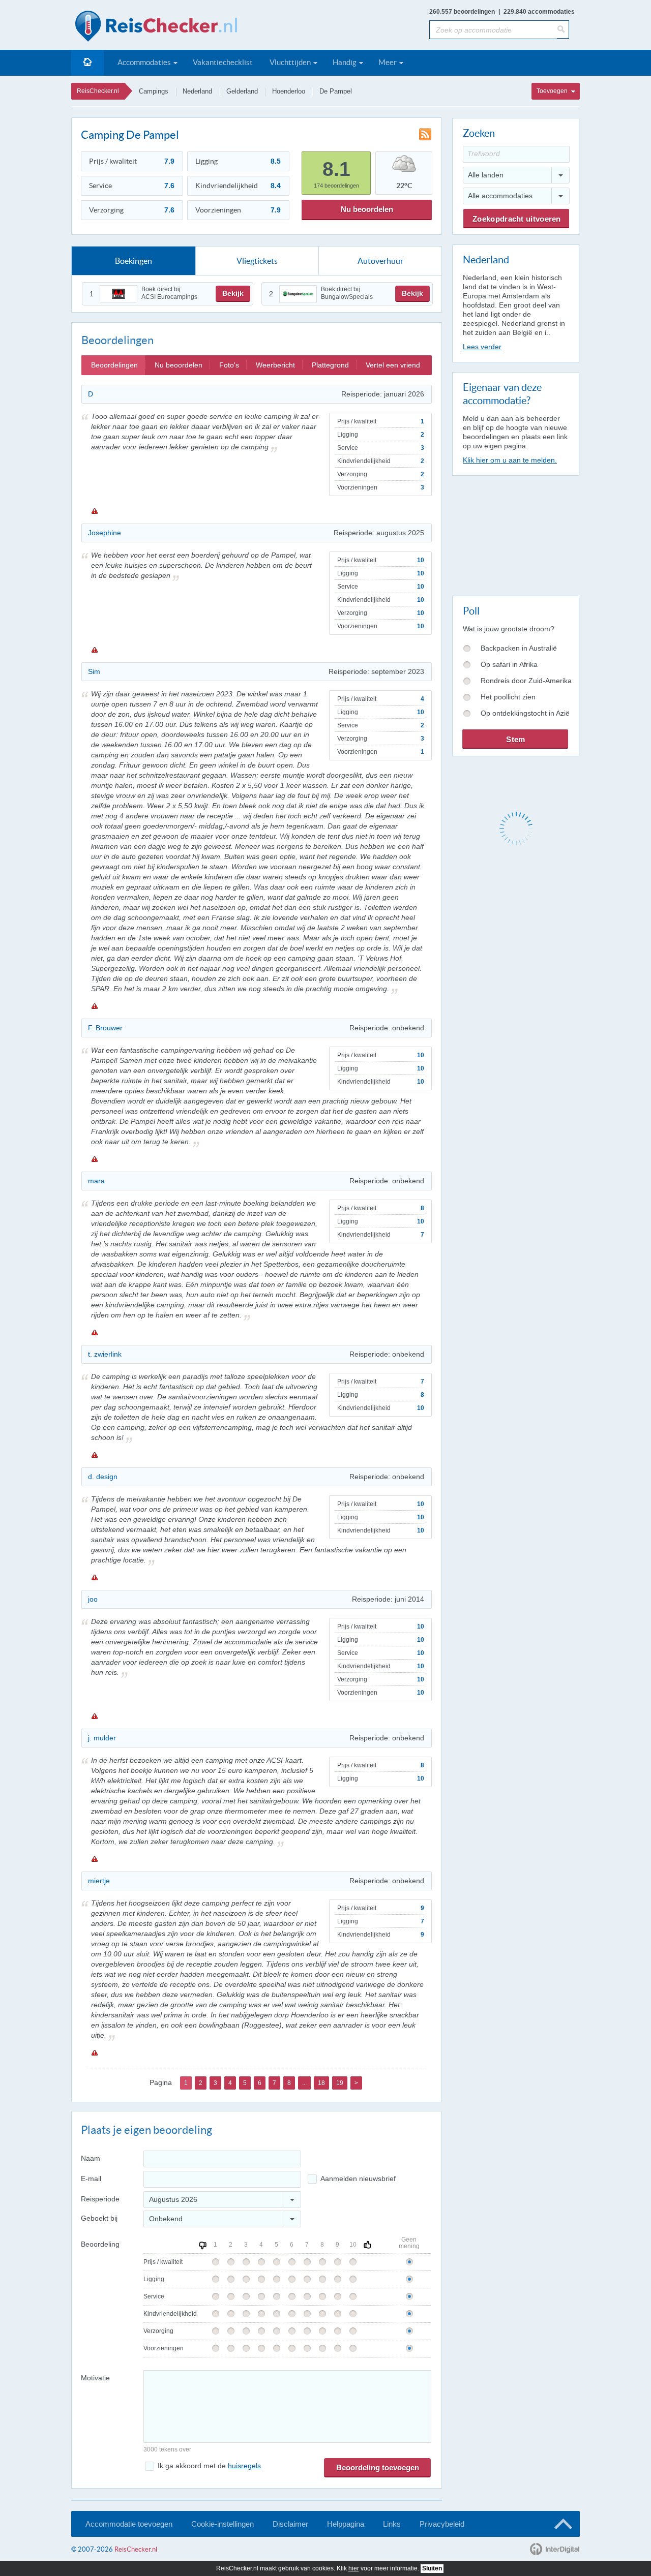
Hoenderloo (289, 91)
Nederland (197, 91)
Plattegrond (330, 365)
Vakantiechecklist (223, 62)
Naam (91, 2158)
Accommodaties (144, 62)
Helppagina (346, 2524)
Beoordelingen (114, 365)
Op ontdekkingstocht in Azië (525, 713)
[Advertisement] (515, 534)
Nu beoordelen (367, 209)
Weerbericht (275, 365)
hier (354, 2568)
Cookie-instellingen (223, 2524)
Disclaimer (290, 2524)
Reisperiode (100, 2199)
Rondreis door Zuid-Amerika (526, 681)
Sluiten (432, 2568)
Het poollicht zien (508, 697)
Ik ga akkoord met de (209, 2466)
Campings (154, 91)
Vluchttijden (290, 62)
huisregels (244, 2466)
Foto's (229, 365)
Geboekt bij (99, 2218)
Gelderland (242, 91)
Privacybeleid (442, 2524)
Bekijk (233, 293)
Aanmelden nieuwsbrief (358, 2179)
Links (392, 2524)
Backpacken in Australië (519, 648)
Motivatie (95, 2378)
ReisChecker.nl (98, 91)
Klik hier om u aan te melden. (510, 460)
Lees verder (482, 347)
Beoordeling (100, 2244)
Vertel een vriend (393, 365)
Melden (94, 511)
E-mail (91, 2179)
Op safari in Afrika (509, 664)
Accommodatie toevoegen (129, 2524)
